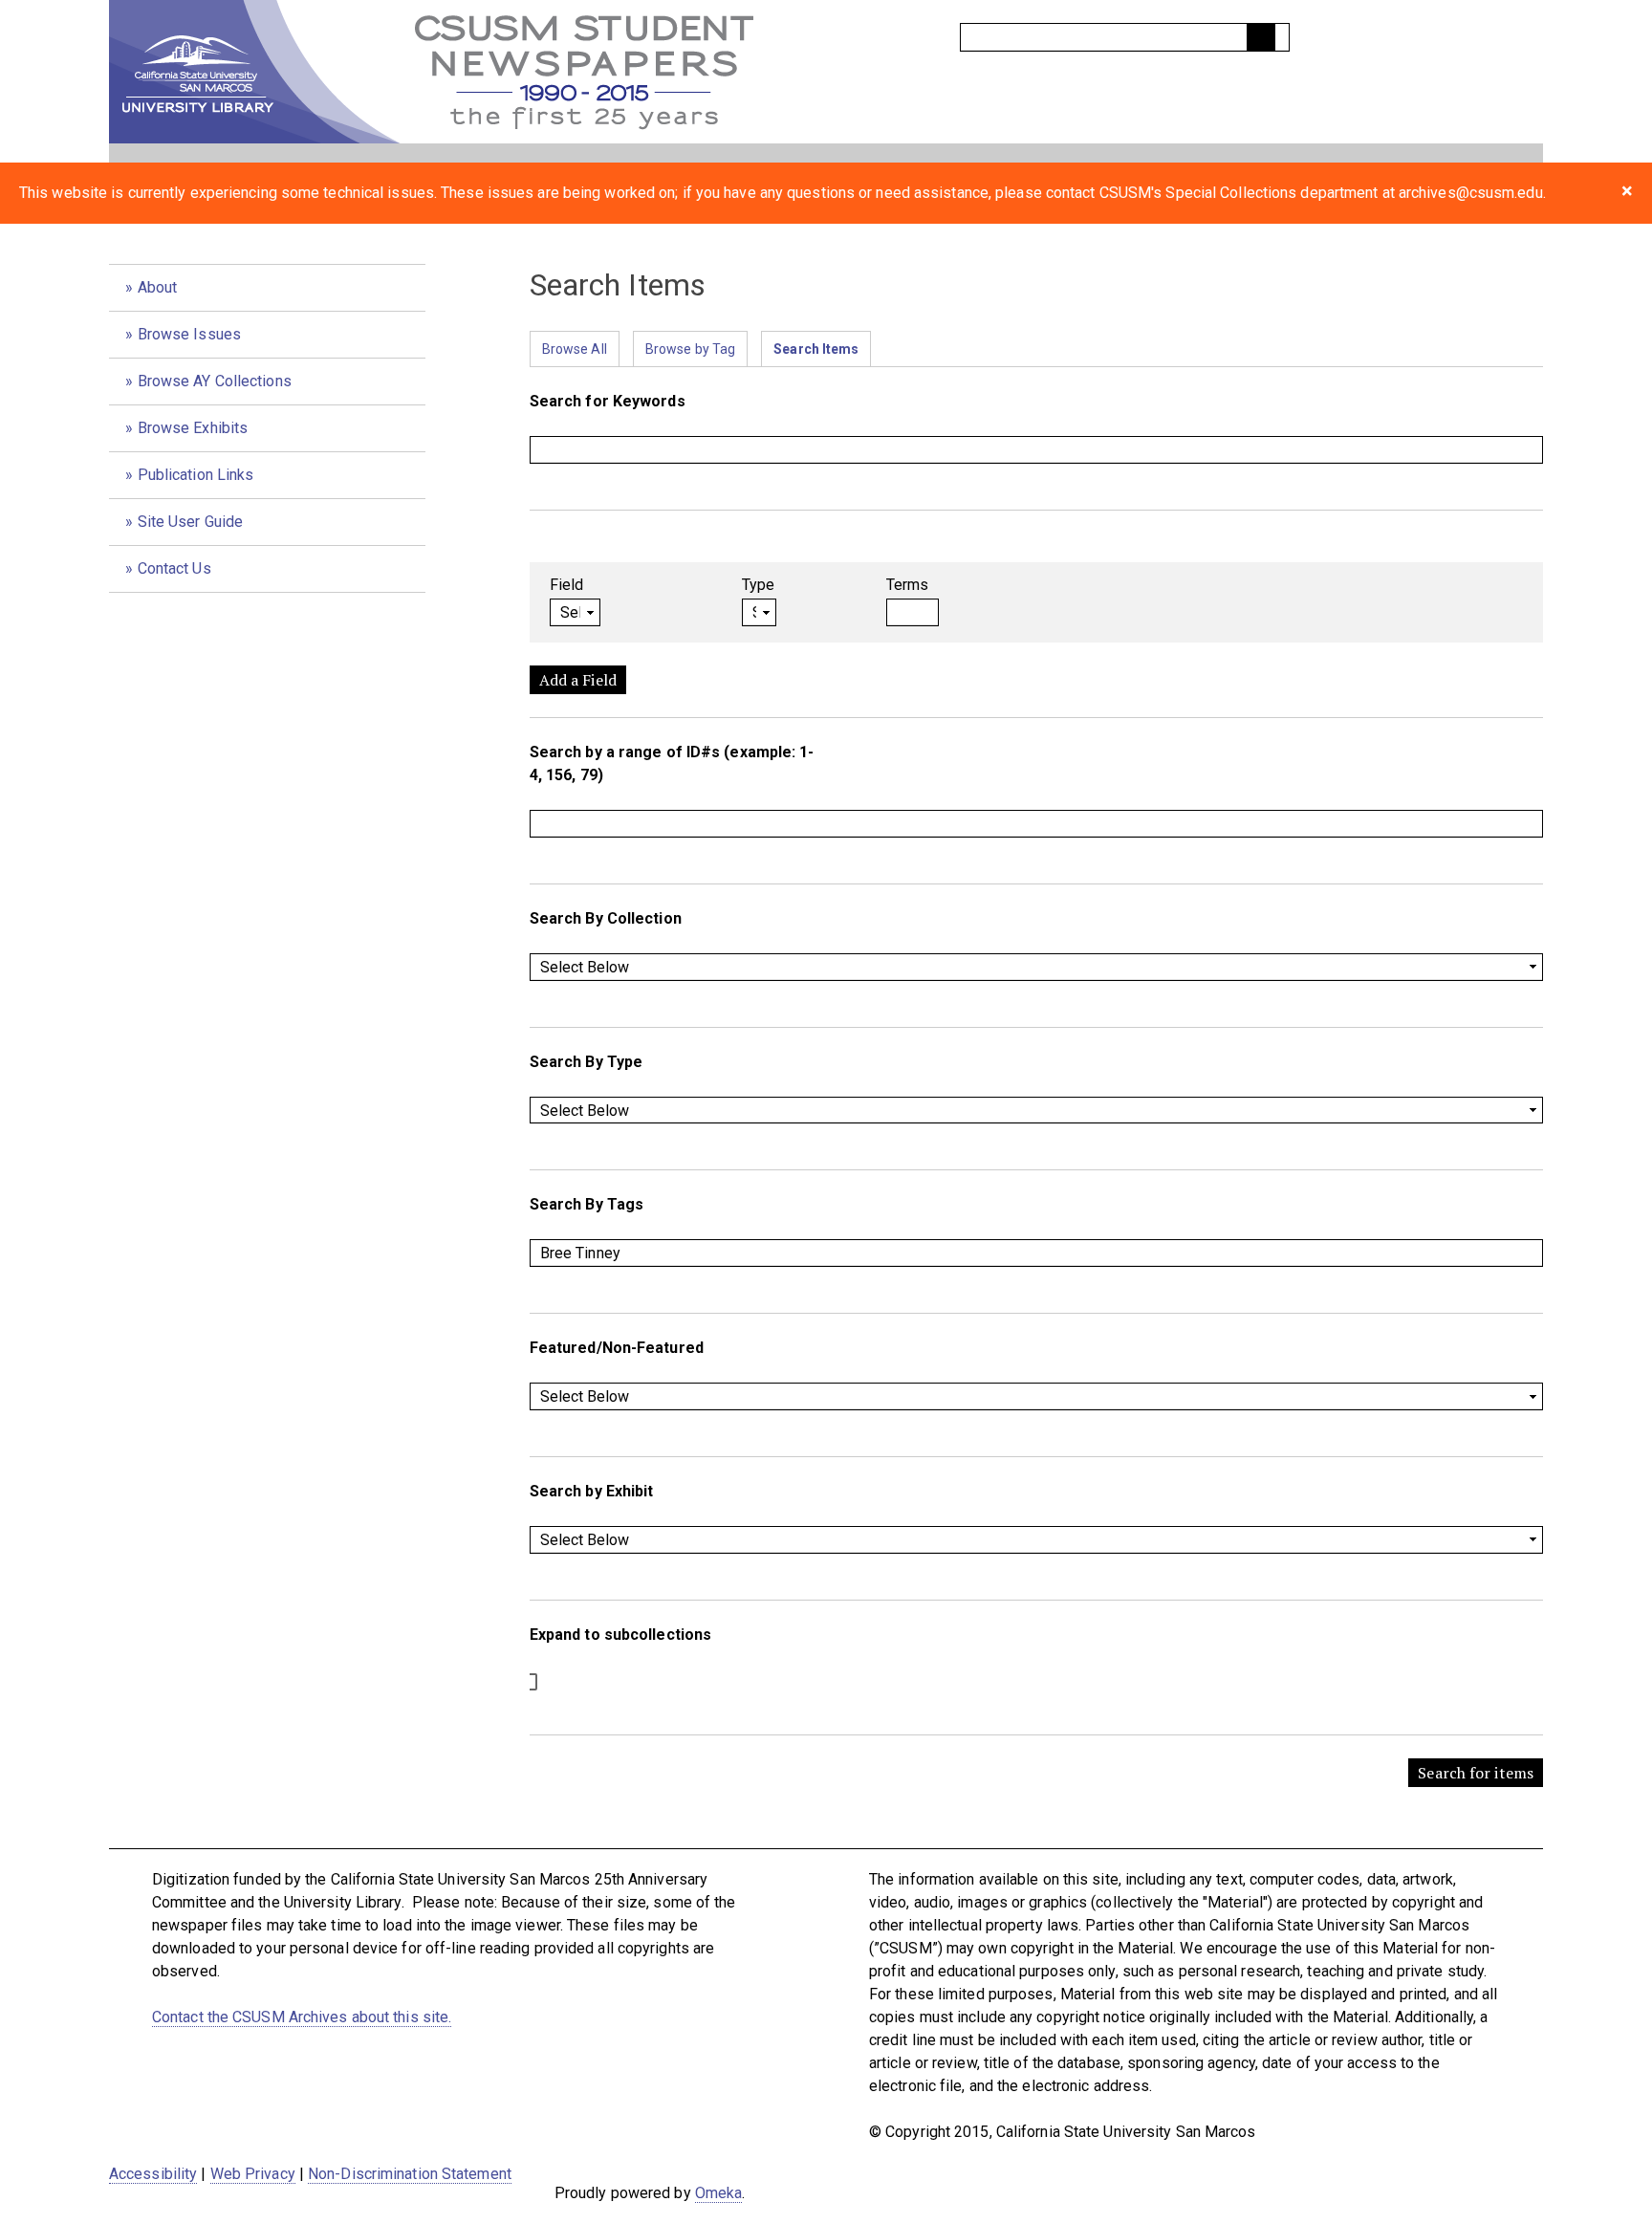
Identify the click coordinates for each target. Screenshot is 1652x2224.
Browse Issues (189, 334)
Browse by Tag (690, 349)
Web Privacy (253, 2174)
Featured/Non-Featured (617, 1348)
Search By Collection (606, 918)
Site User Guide (191, 522)
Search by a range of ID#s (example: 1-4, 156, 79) (672, 763)
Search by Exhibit (592, 1491)
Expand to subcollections (620, 1635)
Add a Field (578, 680)
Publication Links (196, 475)
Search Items (816, 349)
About (158, 287)
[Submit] (1261, 37)
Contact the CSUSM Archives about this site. (302, 2017)
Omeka (719, 2193)
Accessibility (153, 2174)
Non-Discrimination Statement (410, 2174)
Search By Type (586, 1062)
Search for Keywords (608, 401)
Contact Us (174, 568)
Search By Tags (587, 1204)
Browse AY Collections (215, 381)
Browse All (575, 349)
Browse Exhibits (193, 428)
